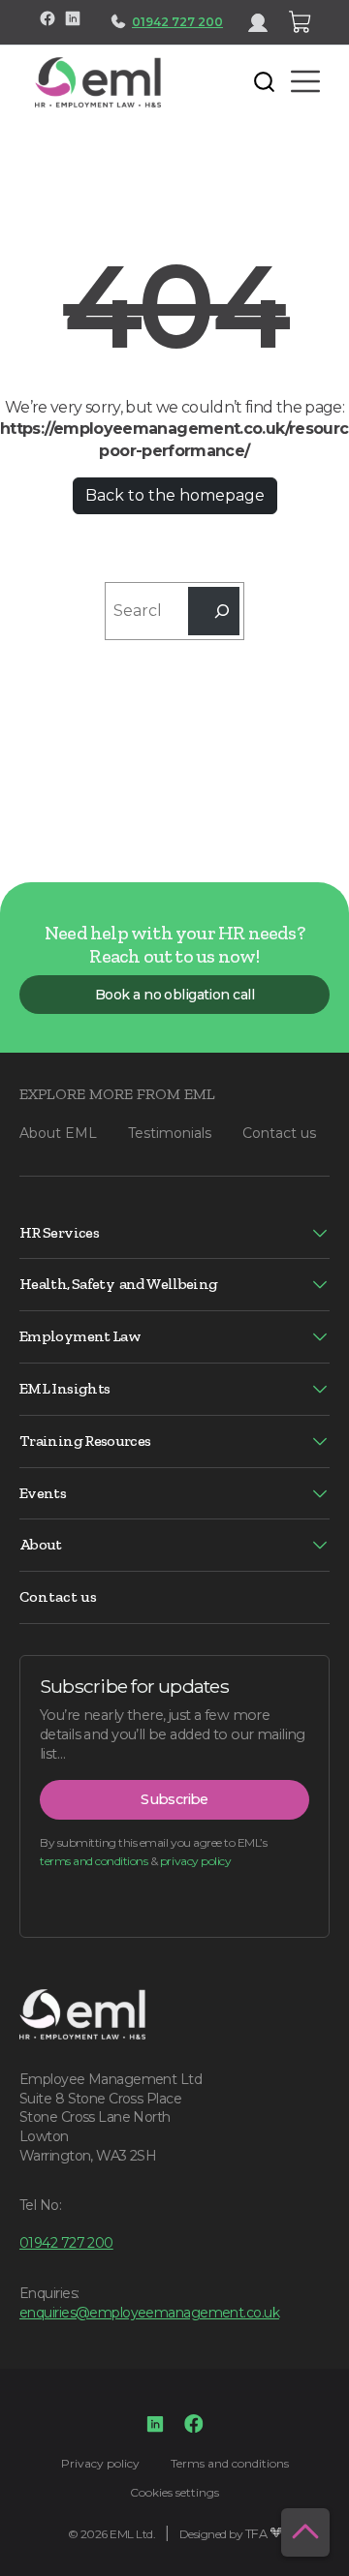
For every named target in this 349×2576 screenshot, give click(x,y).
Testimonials (170, 1133)
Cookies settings (174, 2492)
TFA (256, 2534)
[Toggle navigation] (190, 81)
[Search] (214, 611)
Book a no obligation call (174, 995)
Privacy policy (100, 2463)
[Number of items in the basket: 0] (301, 22)
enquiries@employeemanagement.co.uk (149, 2313)
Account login (266, 22)
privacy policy (195, 1861)
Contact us (279, 1133)
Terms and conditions (230, 2463)
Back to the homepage (175, 495)
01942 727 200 (177, 22)
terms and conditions (94, 1861)
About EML (58, 1133)
